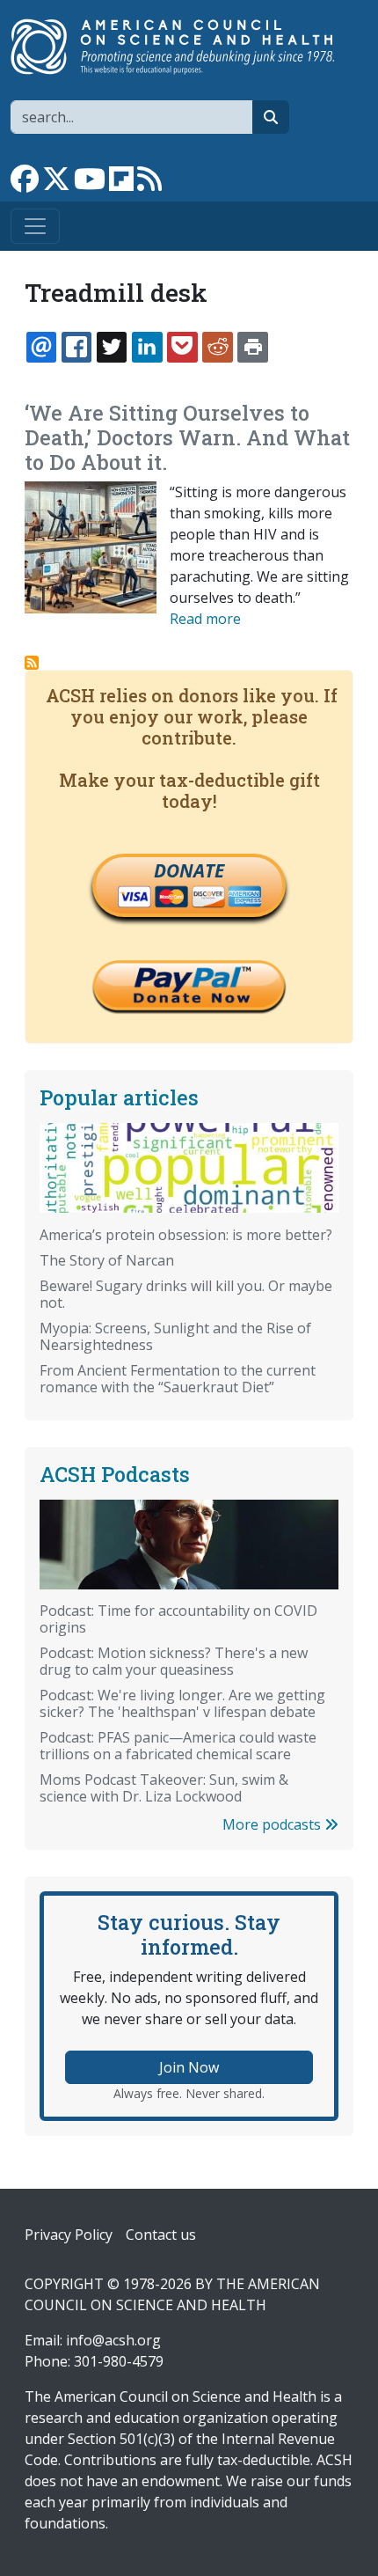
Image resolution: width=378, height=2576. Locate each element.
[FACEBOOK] (76, 347)
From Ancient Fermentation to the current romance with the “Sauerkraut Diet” (178, 1379)
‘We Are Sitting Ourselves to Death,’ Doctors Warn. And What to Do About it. (187, 437)
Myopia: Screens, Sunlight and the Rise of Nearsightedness (175, 1336)
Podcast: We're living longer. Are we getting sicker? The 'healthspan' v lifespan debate (182, 1703)
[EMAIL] (41, 347)
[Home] (182, 47)
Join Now (189, 2067)
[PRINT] (252, 347)
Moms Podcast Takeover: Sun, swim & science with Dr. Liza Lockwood (164, 1788)
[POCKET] (182, 347)
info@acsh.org (113, 2340)
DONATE (189, 870)
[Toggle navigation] (35, 226)
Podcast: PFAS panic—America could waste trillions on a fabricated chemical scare (178, 1746)
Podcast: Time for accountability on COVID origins (178, 1619)
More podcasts (273, 1824)
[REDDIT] (217, 347)
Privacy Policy (69, 2235)
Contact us (161, 2235)
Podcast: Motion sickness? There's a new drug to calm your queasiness (174, 1661)
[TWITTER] (112, 347)
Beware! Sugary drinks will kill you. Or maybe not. (186, 1294)
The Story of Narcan (107, 1260)
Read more (205, 619)
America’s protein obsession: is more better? (186, 1235)
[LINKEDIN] (147, 347)
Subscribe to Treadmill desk (32, 663)
